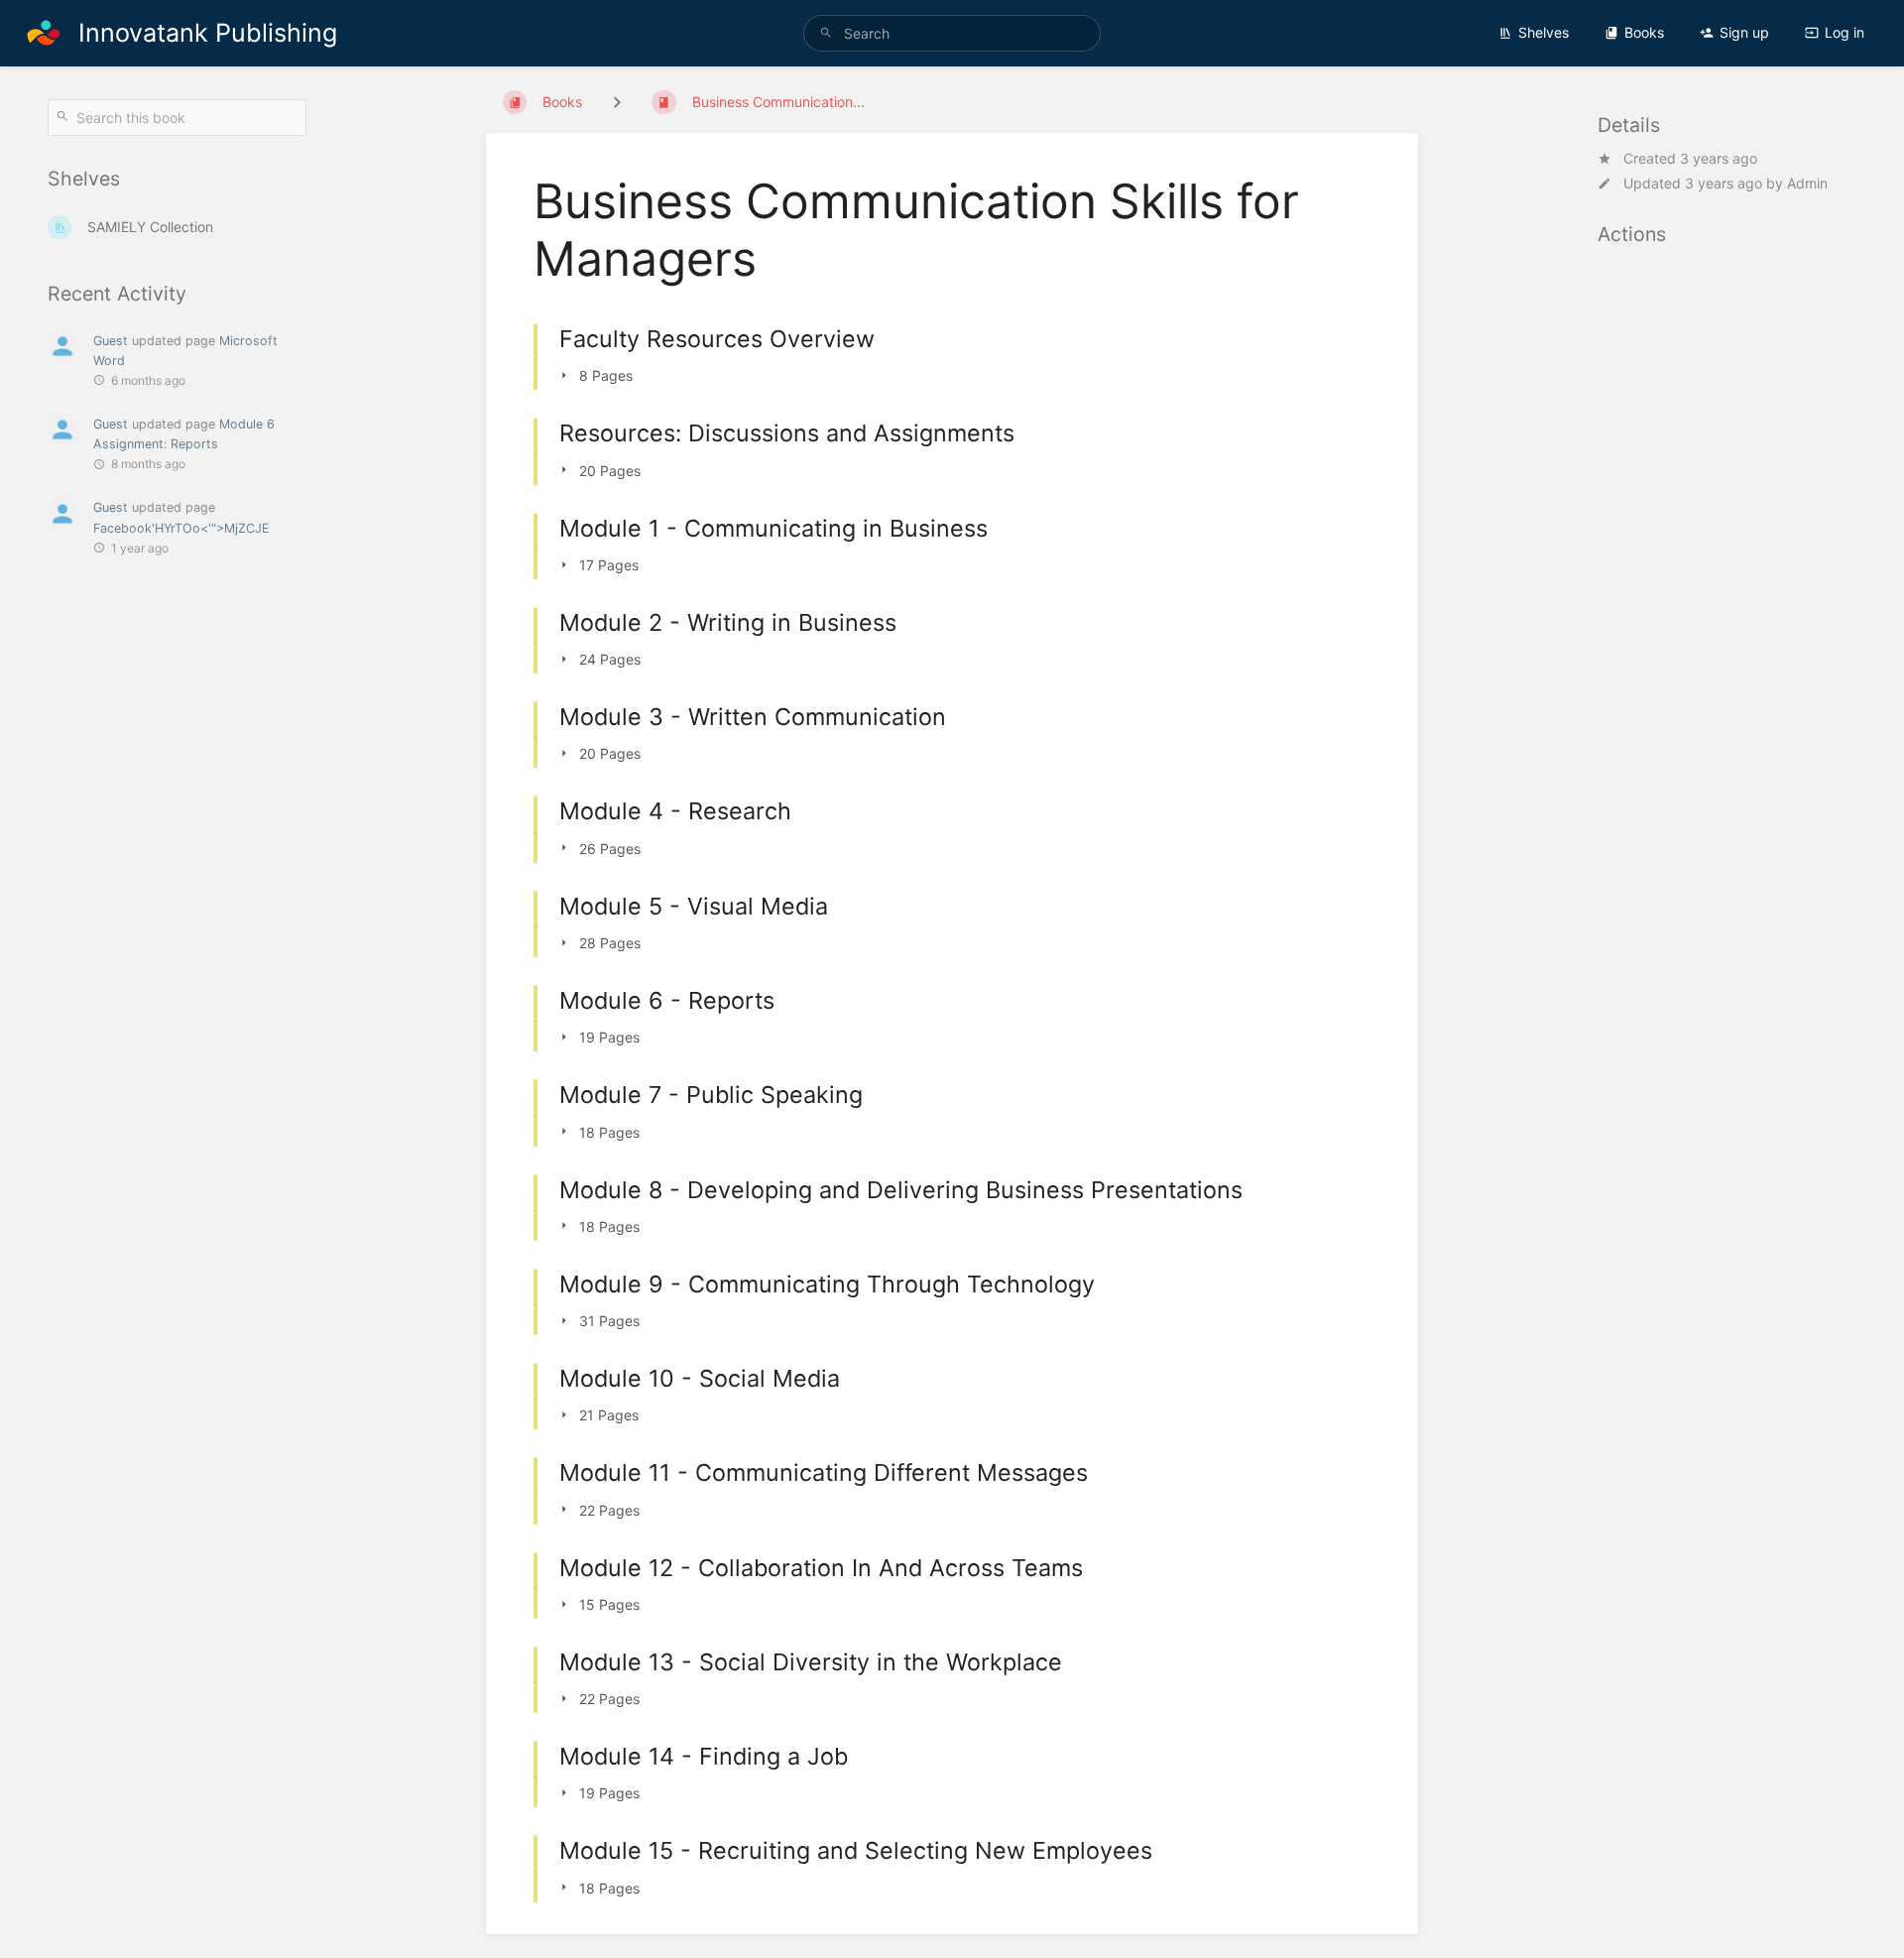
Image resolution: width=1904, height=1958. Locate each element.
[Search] (826, 33)
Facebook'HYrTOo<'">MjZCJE (181, 528)
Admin (1807, 183)
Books (1644, 32)
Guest (111, 341)
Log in (1844, 32)
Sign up (1744, 32)
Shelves (1544, 32)
